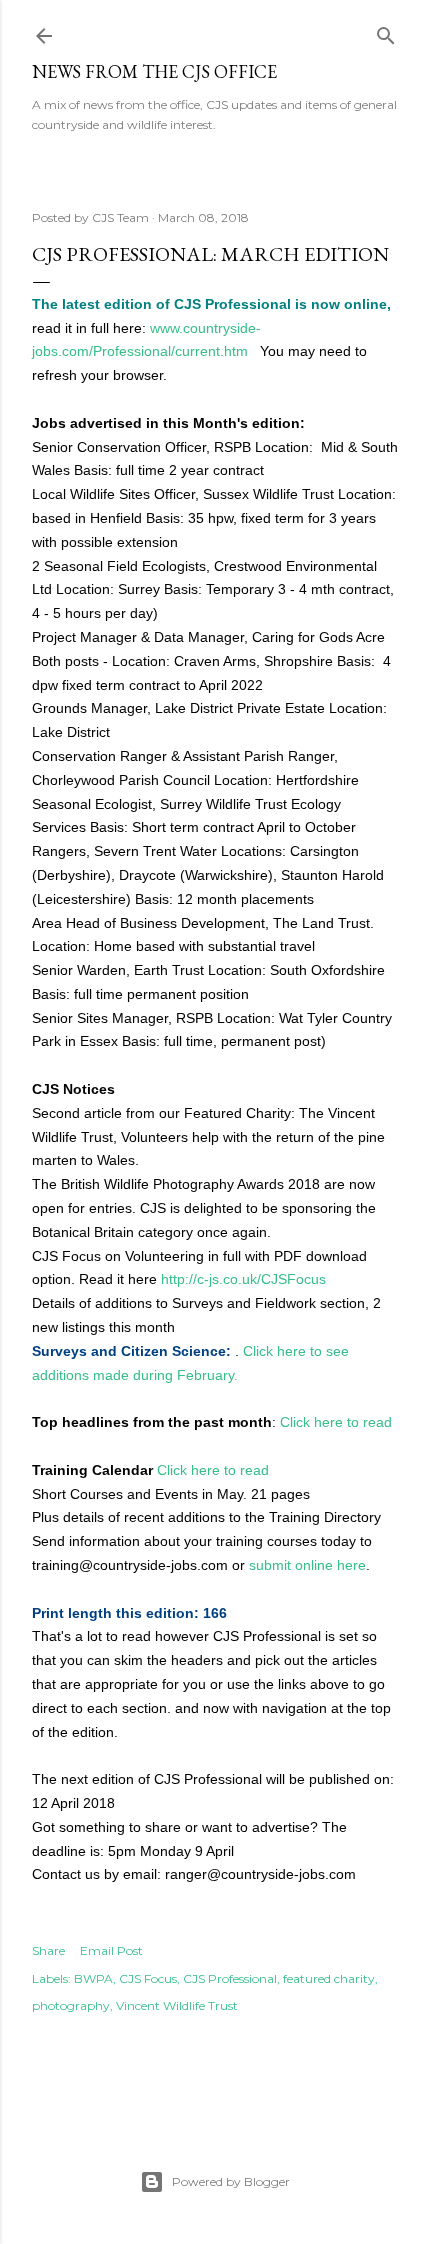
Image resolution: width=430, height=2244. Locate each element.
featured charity (329, 1978)
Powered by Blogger (231, 2181)
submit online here (307, 1565)
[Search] (386, 31)
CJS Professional (230, 1978)
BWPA (93, 1978)
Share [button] (48, 1950)
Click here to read (336, 1422)
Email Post (111, 1950)
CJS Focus (148, 1978)
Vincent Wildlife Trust (177, 2005)
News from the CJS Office (154, 71)
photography (71, 2005)
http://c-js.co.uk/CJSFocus (243, 1279)
